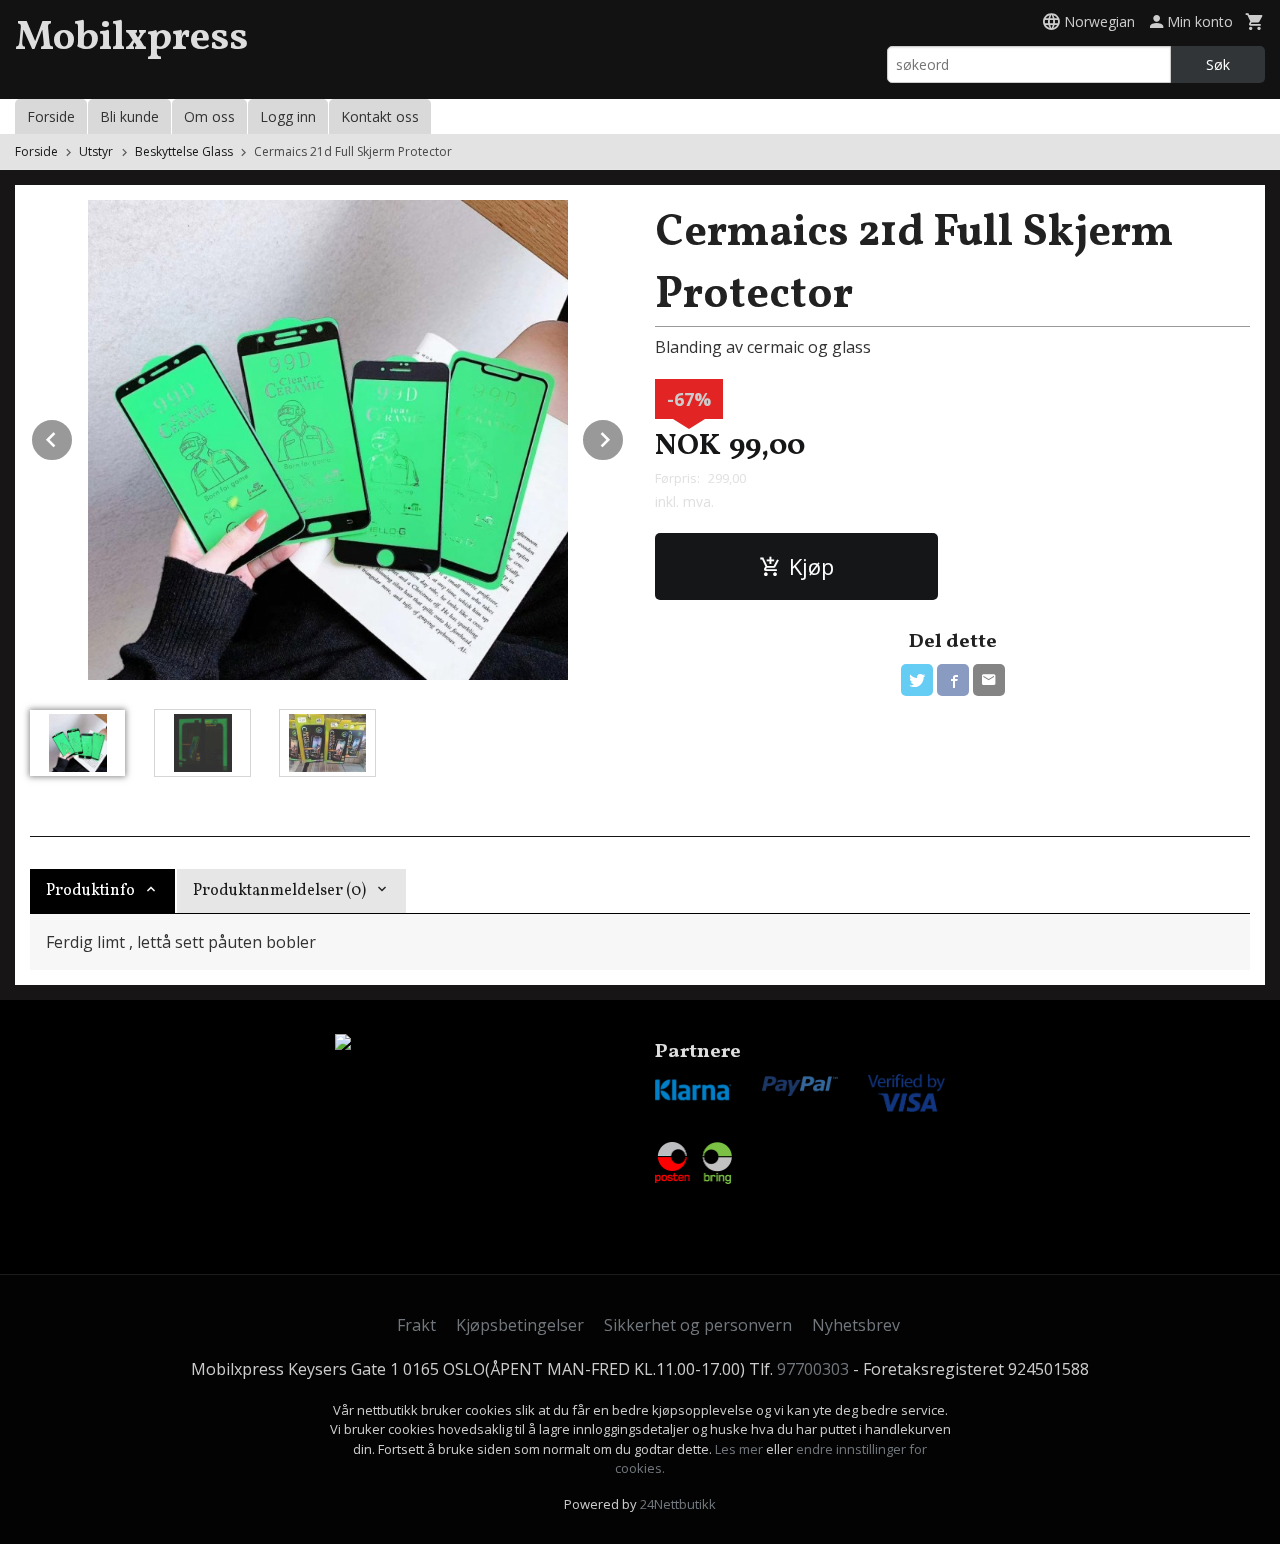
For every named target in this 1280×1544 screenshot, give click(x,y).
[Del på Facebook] (953, 680)
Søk (1218, 64)
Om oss (209, 116)
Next (624, 436)
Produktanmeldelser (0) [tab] (279, 891)
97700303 (813, 1369)
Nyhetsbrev (856, 1325)
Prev (73, 436)
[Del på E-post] (989, 680)
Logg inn (288, 116)
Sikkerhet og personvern (698, 1325)
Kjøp (811, 566)
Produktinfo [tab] (90, 891)
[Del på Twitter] (917, 680)
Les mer (740, 1449)
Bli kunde (129, 116)
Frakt (416, 1325)
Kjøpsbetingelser (520, 1325)
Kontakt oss (380, 116)
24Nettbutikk (678, 1504)
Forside (51, 116)
